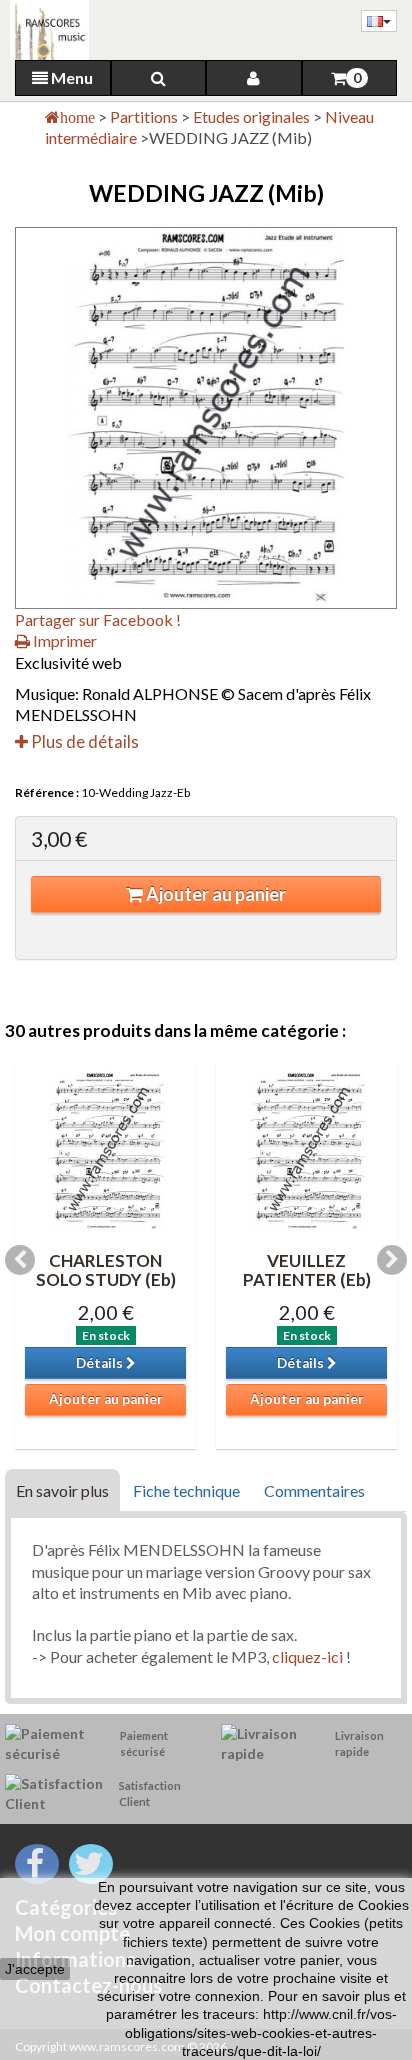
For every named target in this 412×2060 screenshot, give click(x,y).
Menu (70, 77)
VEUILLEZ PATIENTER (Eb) (307, 1270)
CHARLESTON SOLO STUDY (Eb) (106, 1270)
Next (392, 1260)
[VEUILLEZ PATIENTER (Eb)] (306, 1151)
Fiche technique (186, 1490)
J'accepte (35, 1969)
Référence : (47, 792)
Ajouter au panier (214, 894)
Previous (20, 1260)
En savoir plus (62, 1490)
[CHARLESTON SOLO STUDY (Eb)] (105, 1151)
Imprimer (63, 640)
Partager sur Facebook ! (98, 619)
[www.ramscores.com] (44, 30)
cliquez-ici (309, 1656)
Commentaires (314, 1490)
